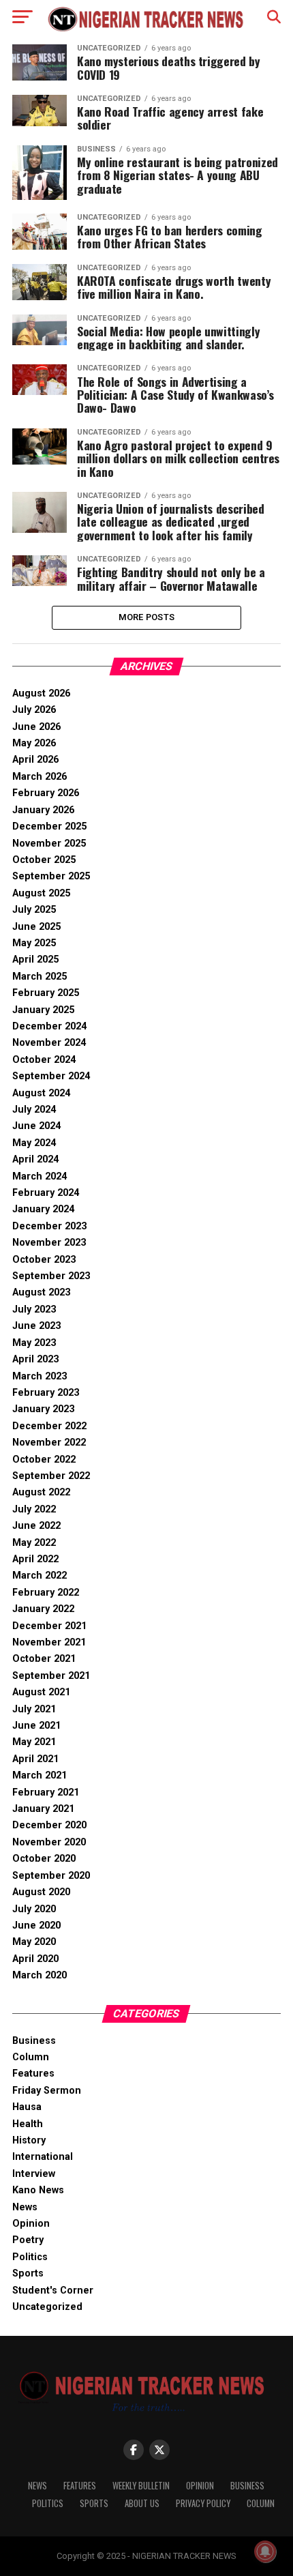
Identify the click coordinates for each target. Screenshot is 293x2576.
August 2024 (41, 1093)
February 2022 (46, 1593)
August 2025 (41, 893)
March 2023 (40, 1376)
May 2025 (34, 943)
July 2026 (34, 710)
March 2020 (40, 1975)
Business (34, 2041)
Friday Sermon (47, 2091)
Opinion (31, 2224)
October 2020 (44, 1859)
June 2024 (36, 1126)
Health (28, 2124)
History (29, 2140)
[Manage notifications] (265, 2551)
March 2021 (40, 1775)
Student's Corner (53, 2290)
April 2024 (35, 1159)
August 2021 (41, 1692)
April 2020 (35, 1959)
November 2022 (49, 1443)
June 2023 (36, 1326)
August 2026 (41, 693)
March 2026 (40, 777)
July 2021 (34, 1709)
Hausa (27, 2107)
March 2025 (40, 977)
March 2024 (40, 1176)
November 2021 (49, 1642)
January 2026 (43, 810)
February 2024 (46, 1193)
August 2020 (41, 1892)
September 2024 (51, 1076)
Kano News (38, 2190)
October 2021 (44, 1659)
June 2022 (36, 1526)
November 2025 (49, 844)
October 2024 (44, 1060)
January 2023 (43, 1409)
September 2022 (51, 1476)
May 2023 (34, 1343)
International (43, 2157)
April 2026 (35, 760)
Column (31, 2057)
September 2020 (51, 1876)
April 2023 (35, 1359)
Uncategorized (47, 2307)
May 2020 (34, 1942)
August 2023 (41, 1292)
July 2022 (34, 1509)
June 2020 (36, 1926)
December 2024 (49, 1026)
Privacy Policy (203, 2503)
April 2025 (35, 960)
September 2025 (51, 876)
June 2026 (36, 727)
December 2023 (49, 1226)
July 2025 (34, 910)
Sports (28, 2273)
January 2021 (43, 1809)
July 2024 (34, 1110)
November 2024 (49, 1043)
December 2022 (49, 1426)
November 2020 (49, 1842)
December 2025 (49, 826)
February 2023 (46, 1393)
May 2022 (34, 1543)
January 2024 (43, 1209)
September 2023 (51, 1276)
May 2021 (34, 1742)
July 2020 (34, 1909)
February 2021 (46, 1792)
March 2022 (40, 1576)
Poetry (28, 2240)
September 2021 (51, 1676)
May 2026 (34, 743)
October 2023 (44, 1260)
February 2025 (46, 993)
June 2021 (36, 1726)
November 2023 (49, 1243)
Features (33, 2074)
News (25, 2207)
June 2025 (36, 927)
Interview (34, 2174)
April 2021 (35, 1759)
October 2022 (44, 1460)
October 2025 (44, 860)
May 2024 (34, 1143)
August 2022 (41, 1492)
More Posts (147, 617)
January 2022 (43, 1609)
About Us (142, 2503)
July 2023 (34, 1309)
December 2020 (49, 1825)
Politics (30, 2257)
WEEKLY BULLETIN (141, 2486)
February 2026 (46, 793)
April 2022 (35, 1559)
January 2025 (43, 1010)
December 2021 (49, 1626)
